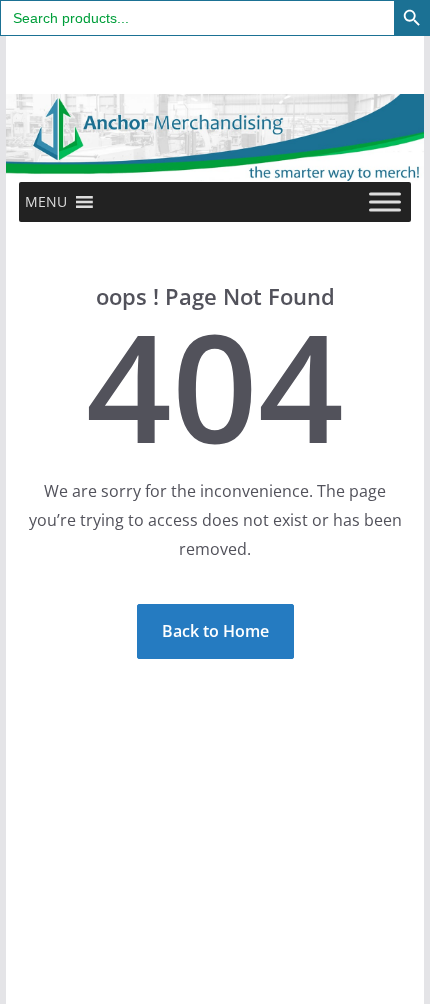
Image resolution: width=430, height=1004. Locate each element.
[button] (46, 202)
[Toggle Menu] (385, 201)
